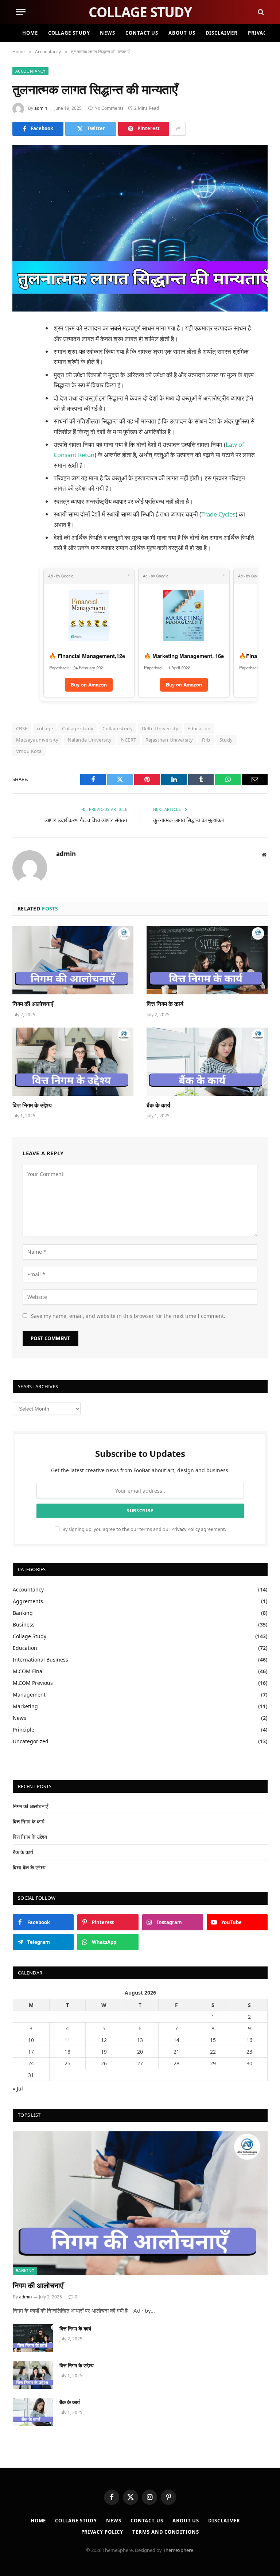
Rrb (206, 740)
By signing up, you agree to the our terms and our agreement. (144, 1529)
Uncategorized (31, 1741)
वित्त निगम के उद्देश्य (32, 1105)
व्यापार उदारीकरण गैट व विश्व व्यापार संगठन (86, 820)
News (108, 33)
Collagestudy (118, 728)
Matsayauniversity (37, 740)
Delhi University (160, 728)
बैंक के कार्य (158, 1105)
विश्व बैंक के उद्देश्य (29, 1867)
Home (30, 33)
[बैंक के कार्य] (207, 1062)
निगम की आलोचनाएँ (33, 1004)
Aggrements (28, 1601)
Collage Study (69, 33)
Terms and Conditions (166, 2532)
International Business (40, 1660)
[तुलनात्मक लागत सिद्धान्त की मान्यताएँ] (140, 228)
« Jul (18, 2088)
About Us (182, 33)
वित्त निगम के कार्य (165, 1004)
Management (29, 1695)
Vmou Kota (29, 751)
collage (45, 728)
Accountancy (30, 71)
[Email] (20, 422)
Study (226, 740)
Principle (24, 1730)
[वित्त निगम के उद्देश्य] (73, 1062)
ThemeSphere (178, 2550)
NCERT (129, 740)
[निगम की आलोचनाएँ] (73, 960)
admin (41, 108)
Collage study (78, 728)
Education (199, 728)
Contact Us (142, 33)
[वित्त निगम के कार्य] (207, 960)
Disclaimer (222, 33)
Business (24, 1624)
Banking (23, 1613)
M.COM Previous (33, 1683)
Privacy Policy (186, 1529)
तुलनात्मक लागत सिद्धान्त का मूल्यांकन (189, 820)
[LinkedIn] (20, 385)
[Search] (260, 12)
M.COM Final (28, 1671)
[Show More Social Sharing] (178, 129)
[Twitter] (20, 366)
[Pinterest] (20, 403)
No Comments (109, 108)
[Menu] (21, 12)
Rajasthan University (169, 740)
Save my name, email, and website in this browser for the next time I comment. (128, 1316)
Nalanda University (90, 740)
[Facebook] (20, 348)
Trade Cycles (218, 514)
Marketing (25, 1706)
